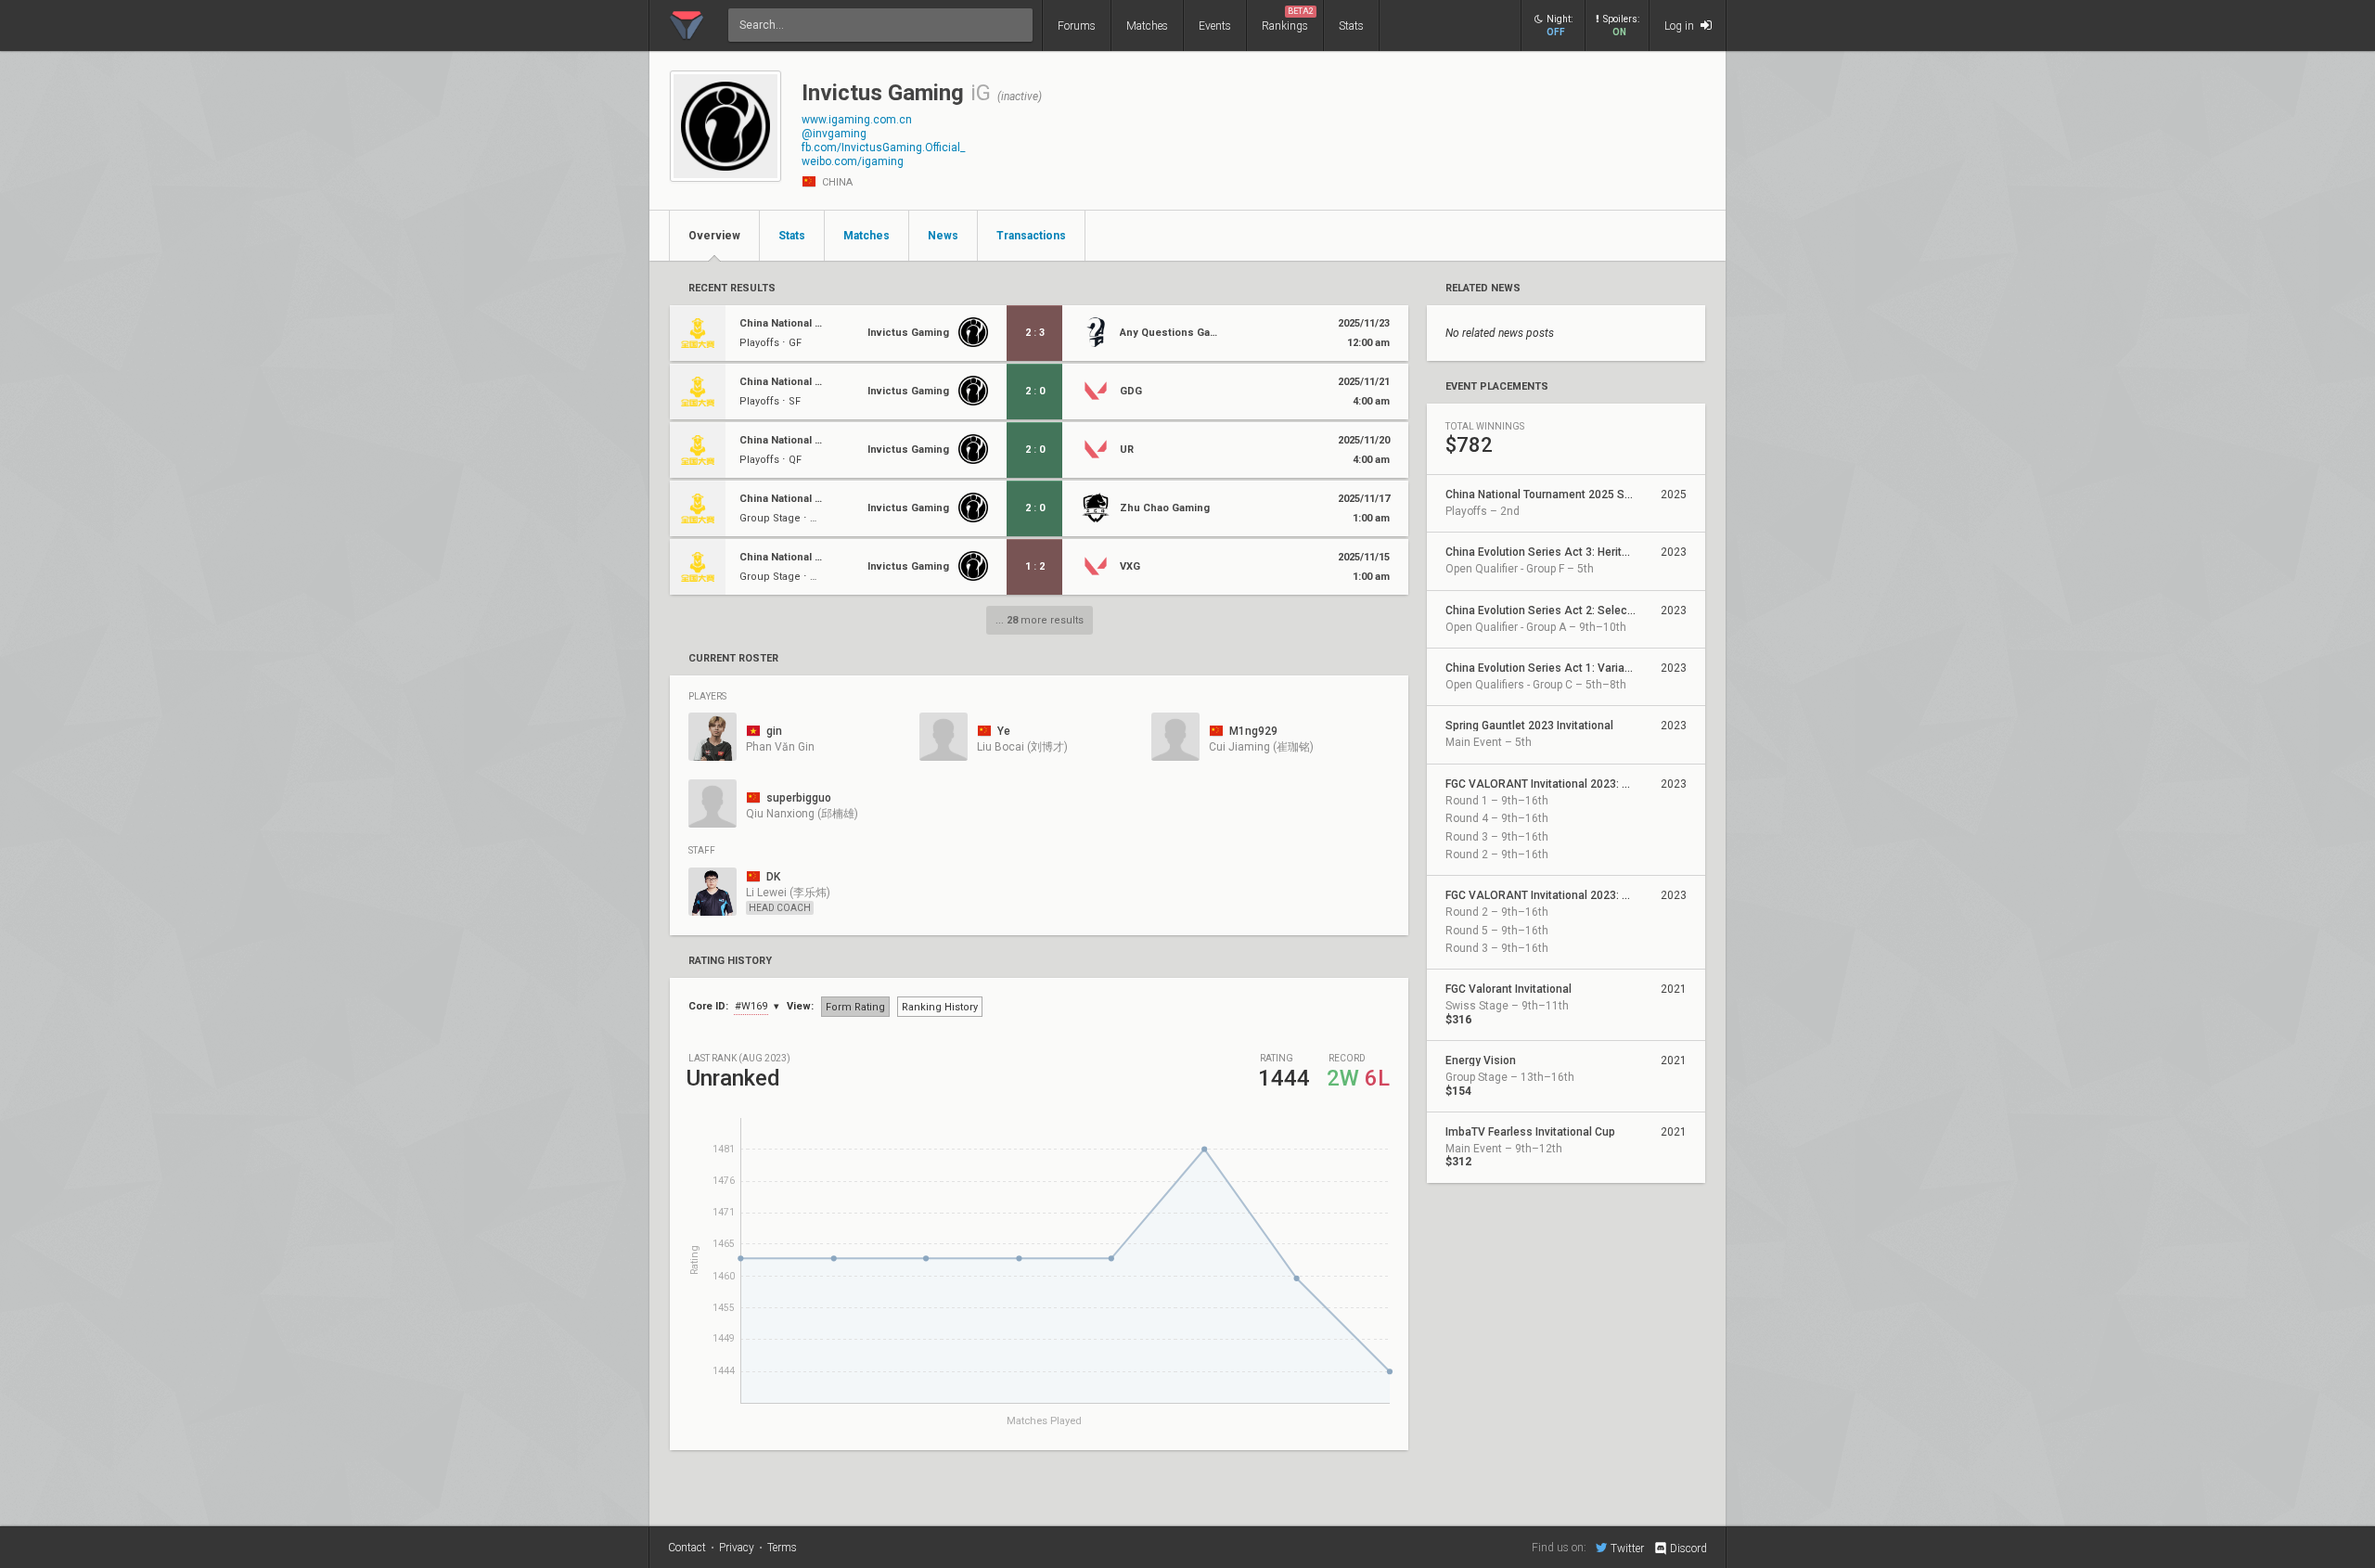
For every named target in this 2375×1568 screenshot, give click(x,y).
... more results (1040, 620)
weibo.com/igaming (853, 161)
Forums (1077, 26)
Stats (1351, 26)
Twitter (1627, 1548)
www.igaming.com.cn (857, 120)
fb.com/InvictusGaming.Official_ (883, 148)
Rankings (1288, 19)
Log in (1681, 26)
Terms (782, 1548)
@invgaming (834, 134)
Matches (1147, 26)
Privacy (737, 1548)
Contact (687, 1548)
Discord (1688, 1549)
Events (1215, 26)
